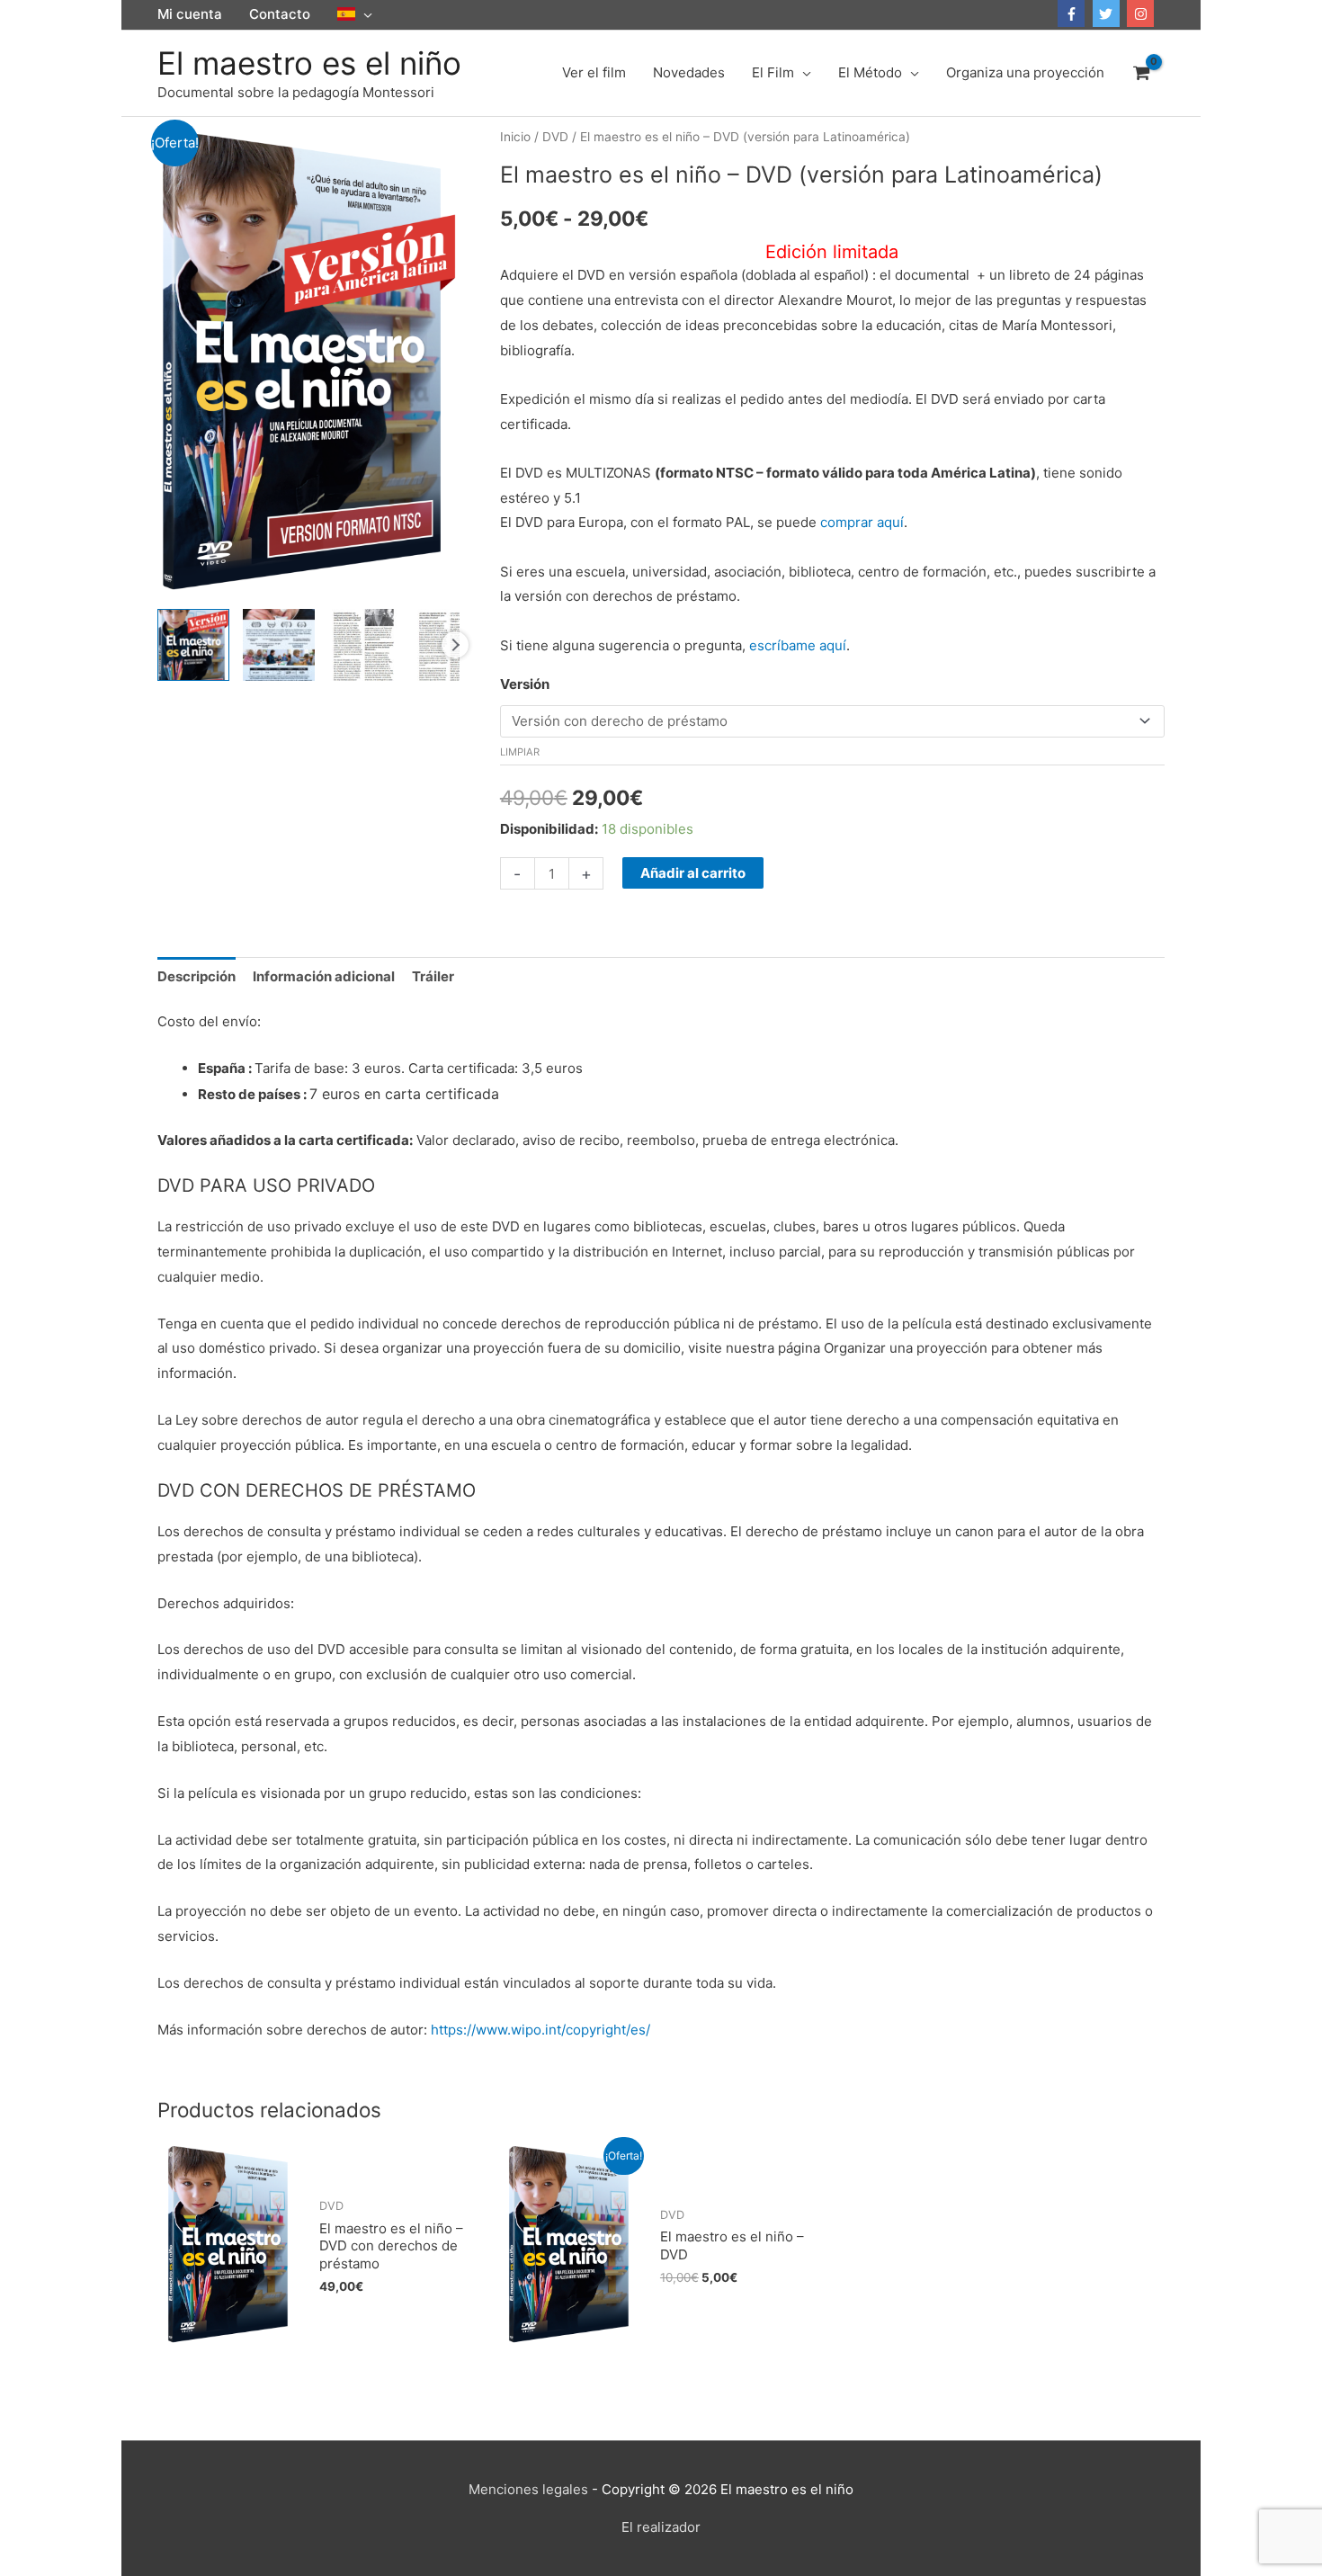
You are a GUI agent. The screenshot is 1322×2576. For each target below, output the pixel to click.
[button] (355, 14)
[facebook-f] (1073, 13)
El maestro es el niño (309, 63)
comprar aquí (862, 522)
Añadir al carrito (693, 873)
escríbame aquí (798, 645)
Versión (525, 684)
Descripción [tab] (197, 976)
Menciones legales (528, 2489)
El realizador (661, 2527)
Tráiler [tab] (433, 976)
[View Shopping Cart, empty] (1141, 73)
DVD (555, 137)
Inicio (515, 137)
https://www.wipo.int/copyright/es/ (540, 2030)
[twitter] (1108, 13)
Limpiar (520, 752)
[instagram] (1143, 13)
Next (455, 645)
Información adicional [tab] (324, 976)
